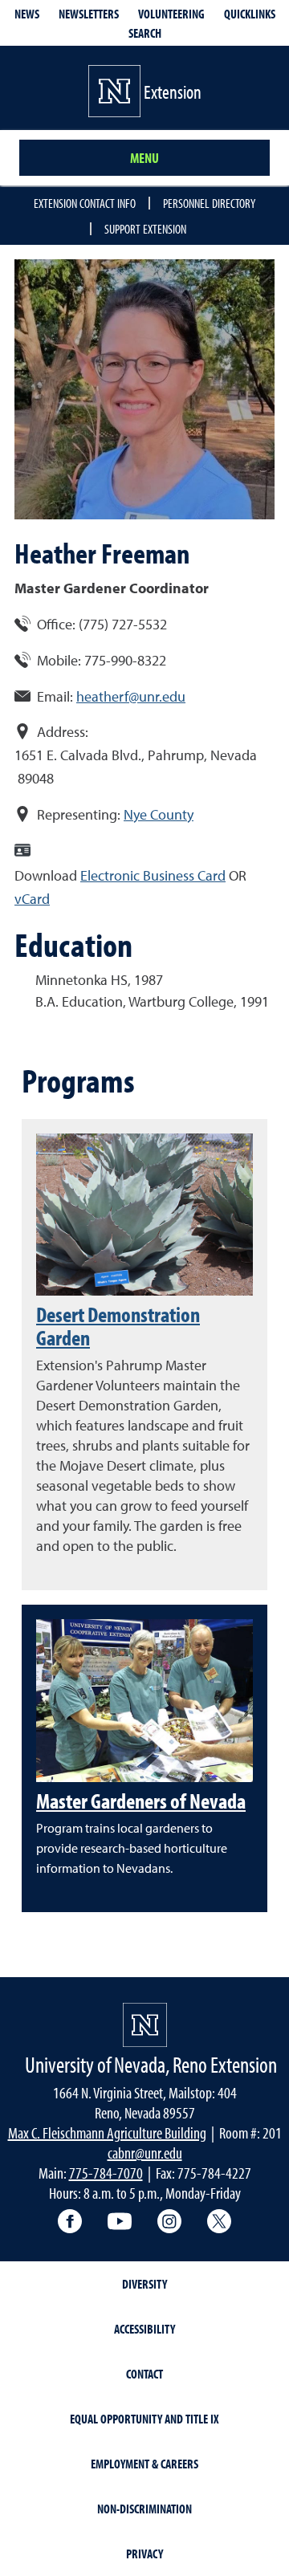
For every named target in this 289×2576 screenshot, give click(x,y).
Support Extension (145, 229)
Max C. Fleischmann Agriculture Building (107, 2132)
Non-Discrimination (144, 2509)
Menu (144, 158)
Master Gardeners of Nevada (141, 1801)
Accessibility (144, 2329)
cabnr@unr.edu (145, 2153)
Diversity (144, 2284)
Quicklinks (250, 14)
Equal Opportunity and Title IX (144, 2419)
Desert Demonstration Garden (118, 1326)
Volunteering (171, 14)
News (27, 14)
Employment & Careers (144, 2464)
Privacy (144, 2554)
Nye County (159, 814)
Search (145, 33)
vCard (32, 899)
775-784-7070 (106, 2173)
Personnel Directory (209, 203)
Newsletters (89, 14)
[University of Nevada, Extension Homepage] (145, 2025)
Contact (144, 2374)
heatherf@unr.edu (131, 696)
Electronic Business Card (153, 875)
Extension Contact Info (85, 203)
